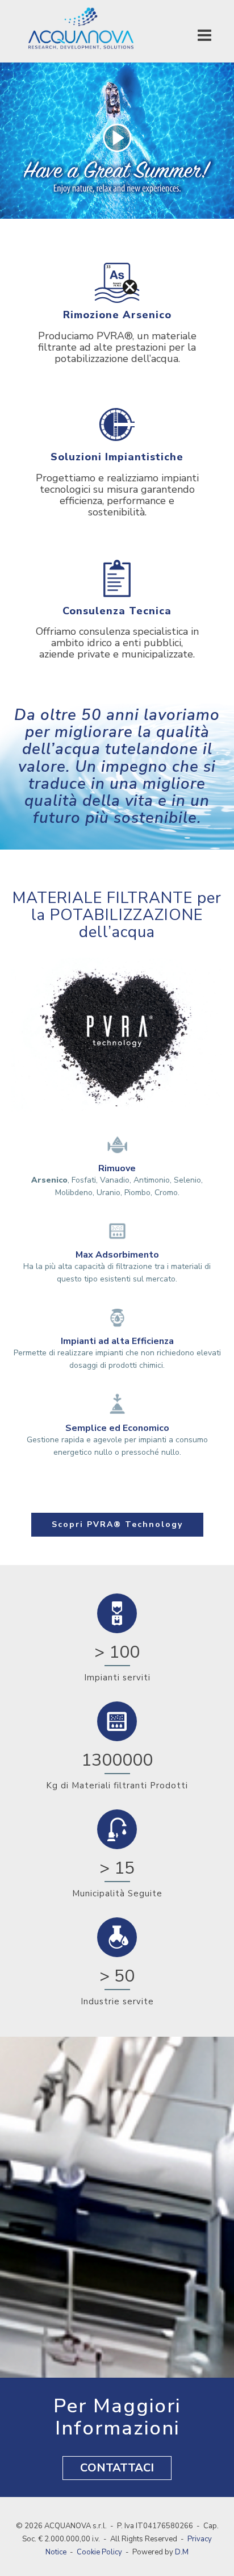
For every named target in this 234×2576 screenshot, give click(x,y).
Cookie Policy (99, 2552)
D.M (182, 2552)
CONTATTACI (117, 2468)
